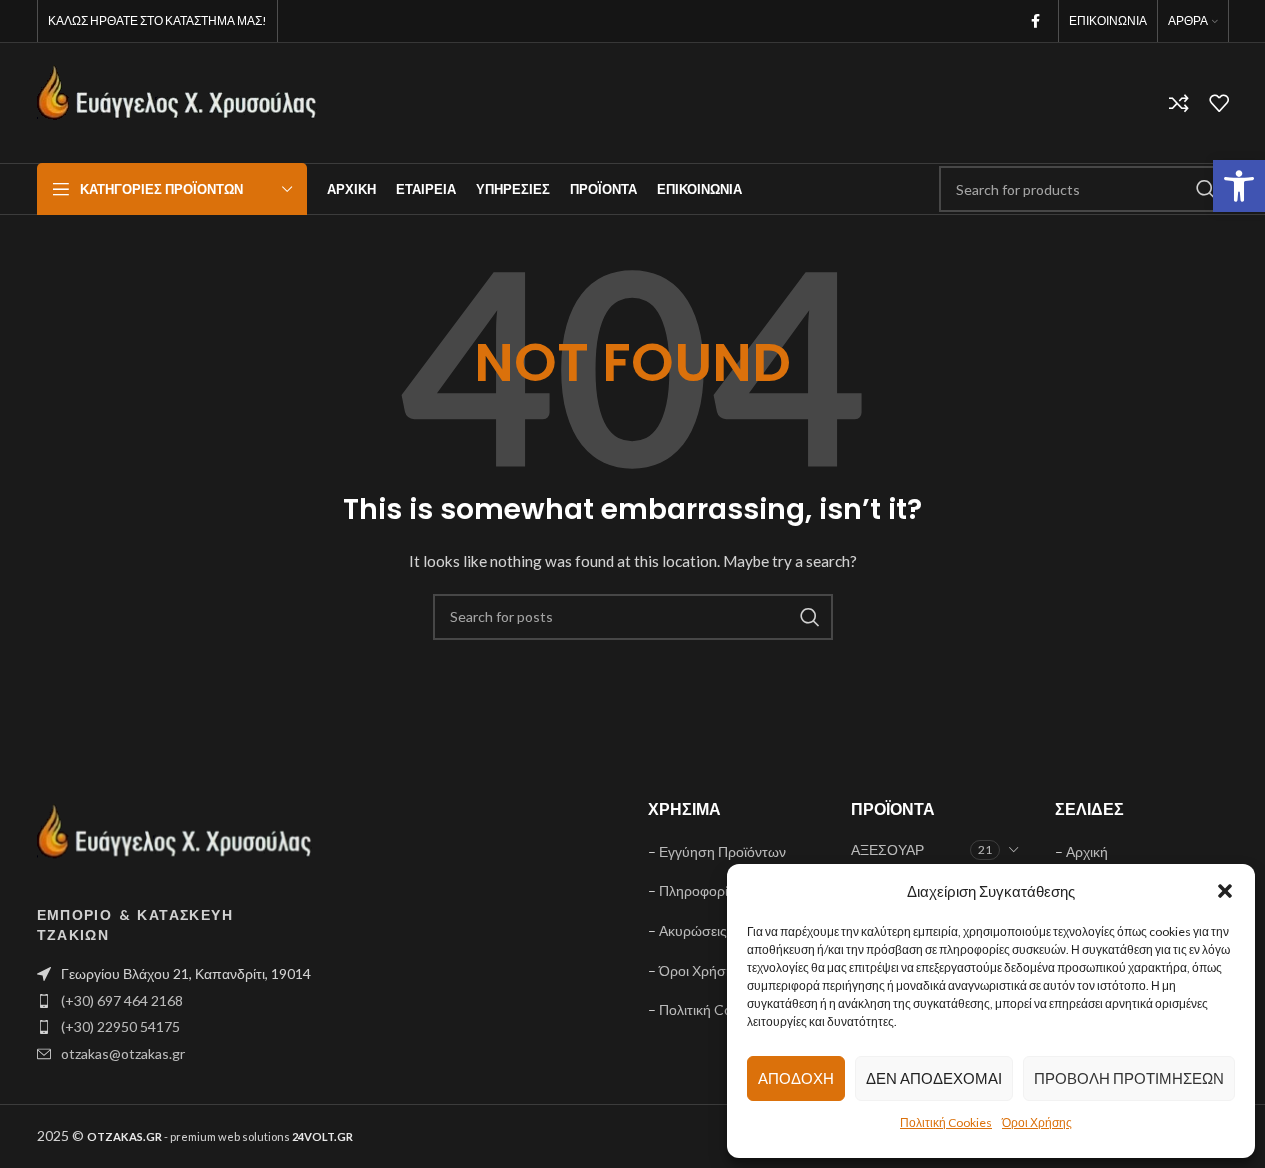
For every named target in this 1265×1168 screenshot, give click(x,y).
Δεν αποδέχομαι (934, 1078)
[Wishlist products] (1219, 103)
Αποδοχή (796, 1078)
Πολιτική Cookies (946, 1122)
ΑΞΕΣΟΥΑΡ (887, 849)
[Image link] (175, 840)
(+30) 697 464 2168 (122, 1000)
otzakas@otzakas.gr (123, 1053)
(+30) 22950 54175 (120, 1026)
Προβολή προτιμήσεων (1129, 1078)
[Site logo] (177, 101)
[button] (1239, 186)
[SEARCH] (1206, 189)
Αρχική (1087, 851)
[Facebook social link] (1036, 21)
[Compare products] (1179, 103)
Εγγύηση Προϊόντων (722, 851)
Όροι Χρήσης (1037, 1122)
